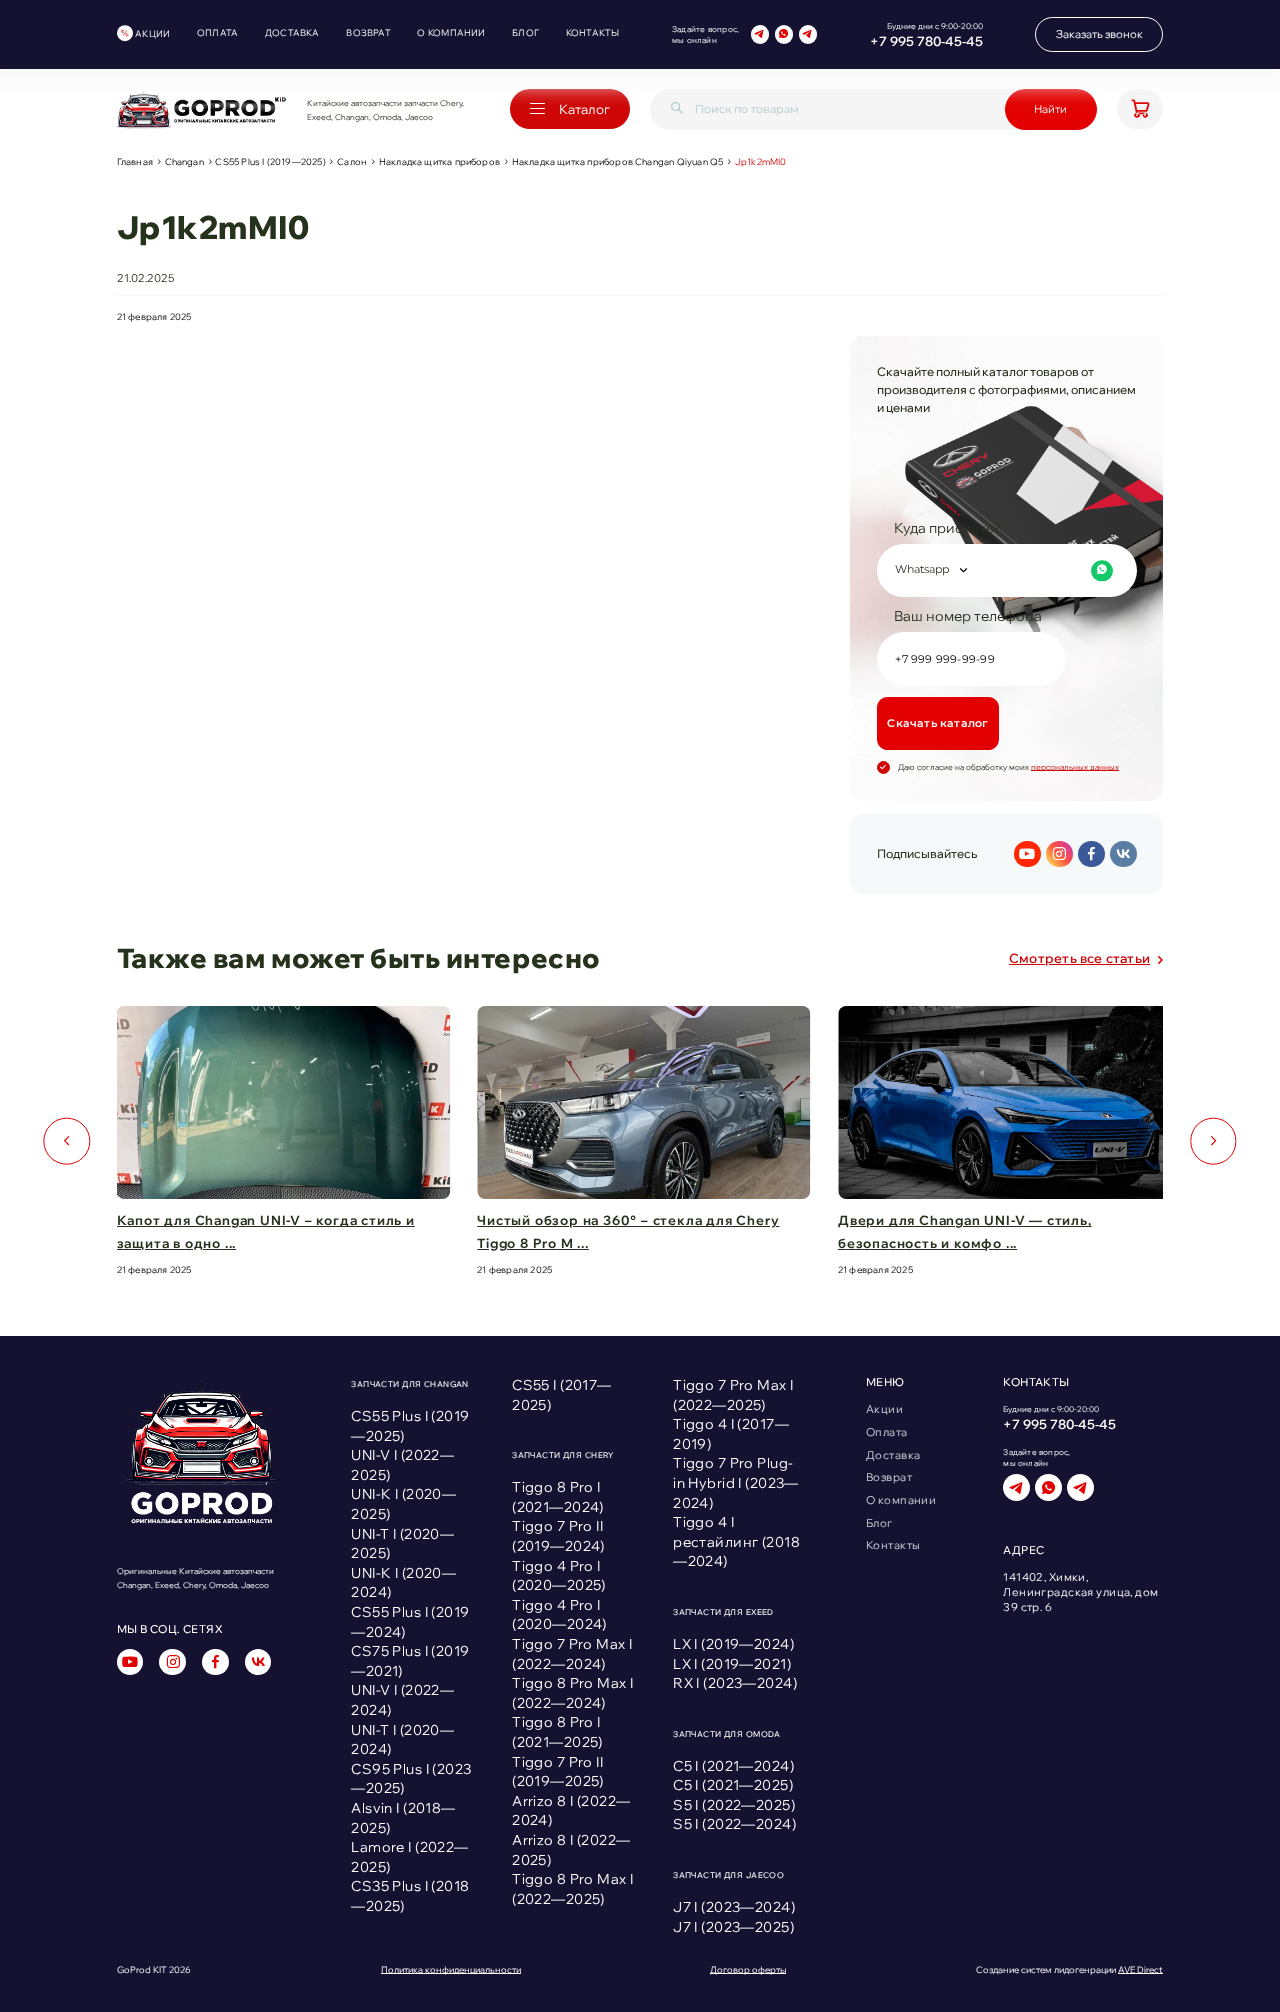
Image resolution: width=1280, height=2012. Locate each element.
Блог (525, 32)
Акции (152, 33)
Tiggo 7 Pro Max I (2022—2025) (733, 1395)
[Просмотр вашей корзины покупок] (1140, 109)
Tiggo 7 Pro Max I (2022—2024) (572, 1654)
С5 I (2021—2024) (733, 1766)
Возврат (368, 32)
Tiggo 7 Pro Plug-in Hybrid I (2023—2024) (736, 1482)
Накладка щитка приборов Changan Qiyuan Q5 (618, 161)
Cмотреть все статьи (1079, 958)
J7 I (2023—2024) (734, 1907)
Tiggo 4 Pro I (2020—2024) (559, 1615)
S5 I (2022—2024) (734, 1824)
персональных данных (1075, 767)
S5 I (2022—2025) (734, 1805)
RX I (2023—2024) (735, 1683)
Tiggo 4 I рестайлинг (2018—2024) (736, 1541)
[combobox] (1007, 570)
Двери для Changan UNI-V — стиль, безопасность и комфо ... (965, 1231)
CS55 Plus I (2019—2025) (270, 161)
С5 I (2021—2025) (733, 1785)
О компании (451, 32)
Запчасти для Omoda (727, 1734)
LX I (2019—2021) (732, 1664)
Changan (184, 161)
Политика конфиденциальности (451, 1969)
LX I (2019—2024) (733, 1644)
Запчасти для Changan (410, 1384)
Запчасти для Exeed (723, 1612)
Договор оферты (748, 1969)
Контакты (593, 32)
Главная (135, 161)
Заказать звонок (1099, 34)
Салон (352, 161)
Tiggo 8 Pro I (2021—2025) (557, 1732)
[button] (66, 1141)
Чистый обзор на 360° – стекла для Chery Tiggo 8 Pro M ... (628, 1231)
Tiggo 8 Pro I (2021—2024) (558, 1497)
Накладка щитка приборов (439, 161)
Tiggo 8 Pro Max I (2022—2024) (572, 1693)
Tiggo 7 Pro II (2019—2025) (558, 1772)
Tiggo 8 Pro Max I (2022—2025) (572, 1889)
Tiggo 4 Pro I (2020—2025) (559, 1576)
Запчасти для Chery (563, 1455)
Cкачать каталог (937, 723)
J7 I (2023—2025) (733, 1927)
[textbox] (1003, 570)
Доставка (292, 32)
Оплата (217, 32)
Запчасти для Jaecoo (728, 1875)
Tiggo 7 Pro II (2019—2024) (558, 1536)
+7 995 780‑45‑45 (926, 41)
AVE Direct (1140, 1969)
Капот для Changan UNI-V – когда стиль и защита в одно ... (266, 1231)
